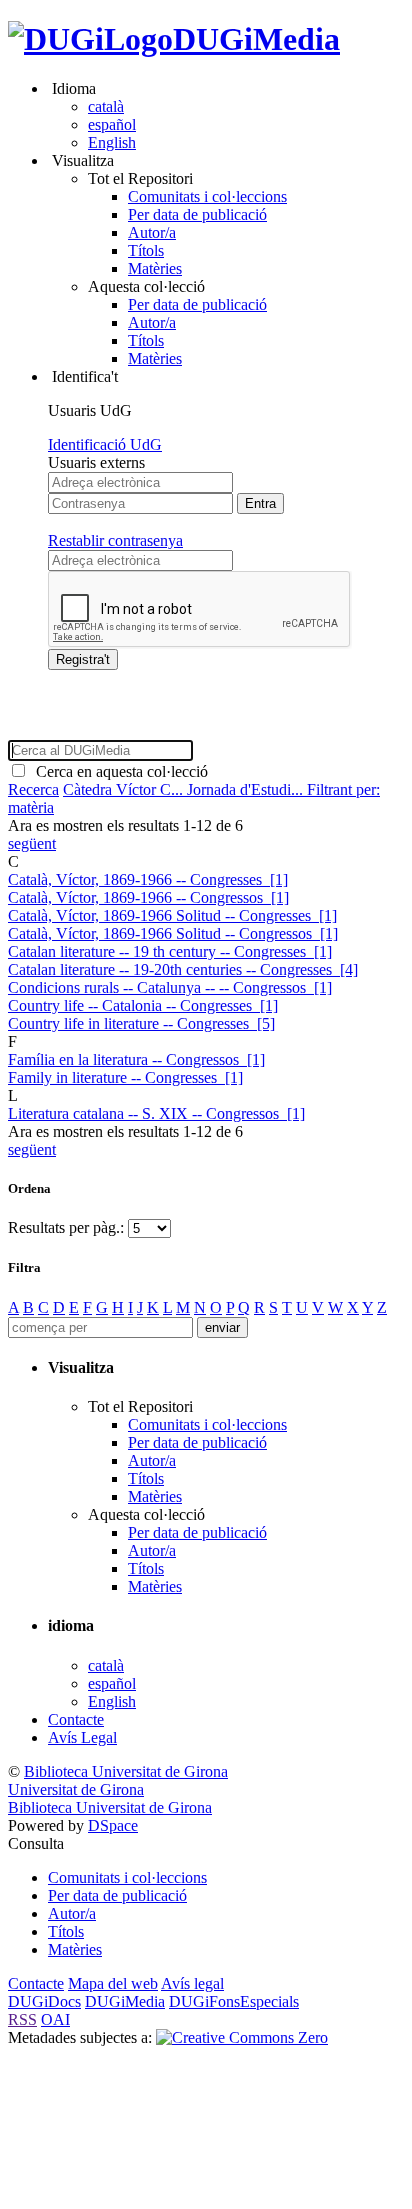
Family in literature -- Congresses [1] (125, 1077)
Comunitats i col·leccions (207, 196)
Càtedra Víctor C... (125, 789)
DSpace (113, 1825)
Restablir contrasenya (115, 540)
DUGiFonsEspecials (234, 2001)
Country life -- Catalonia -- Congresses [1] (143, 1005)
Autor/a (152, 232)
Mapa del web (113, 1983)
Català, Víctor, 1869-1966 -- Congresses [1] (148, 879)
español (112, 124)
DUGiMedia (256, 39)
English (112, 142)
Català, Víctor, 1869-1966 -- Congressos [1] (148, 897)
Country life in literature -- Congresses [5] (141, 1023)
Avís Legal (82, 1737)
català (106, 106)
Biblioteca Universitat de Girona (126, 1771)
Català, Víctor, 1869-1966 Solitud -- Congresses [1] (172, 915)
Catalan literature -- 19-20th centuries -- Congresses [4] (183, 969)
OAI (55, 2019)
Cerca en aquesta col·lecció (118, 771)
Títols (146, 250)
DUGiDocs (44, 2001)
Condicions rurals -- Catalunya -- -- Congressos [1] (170, 987)
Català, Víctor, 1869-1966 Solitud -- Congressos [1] (173, 933)
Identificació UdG (105, 444)
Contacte (76, 1719)
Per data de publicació (197, 214)
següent (32, 843)
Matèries (155, 268)
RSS (22, 2019)
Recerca (33, 789)
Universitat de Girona (76, 1789)
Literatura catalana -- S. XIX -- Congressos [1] (156, 1113)
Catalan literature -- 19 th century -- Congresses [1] (170, 951)
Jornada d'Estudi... (247, 789)
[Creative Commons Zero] (242, 2037)
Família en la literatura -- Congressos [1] (136, 1059)
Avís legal (192, 1983)
